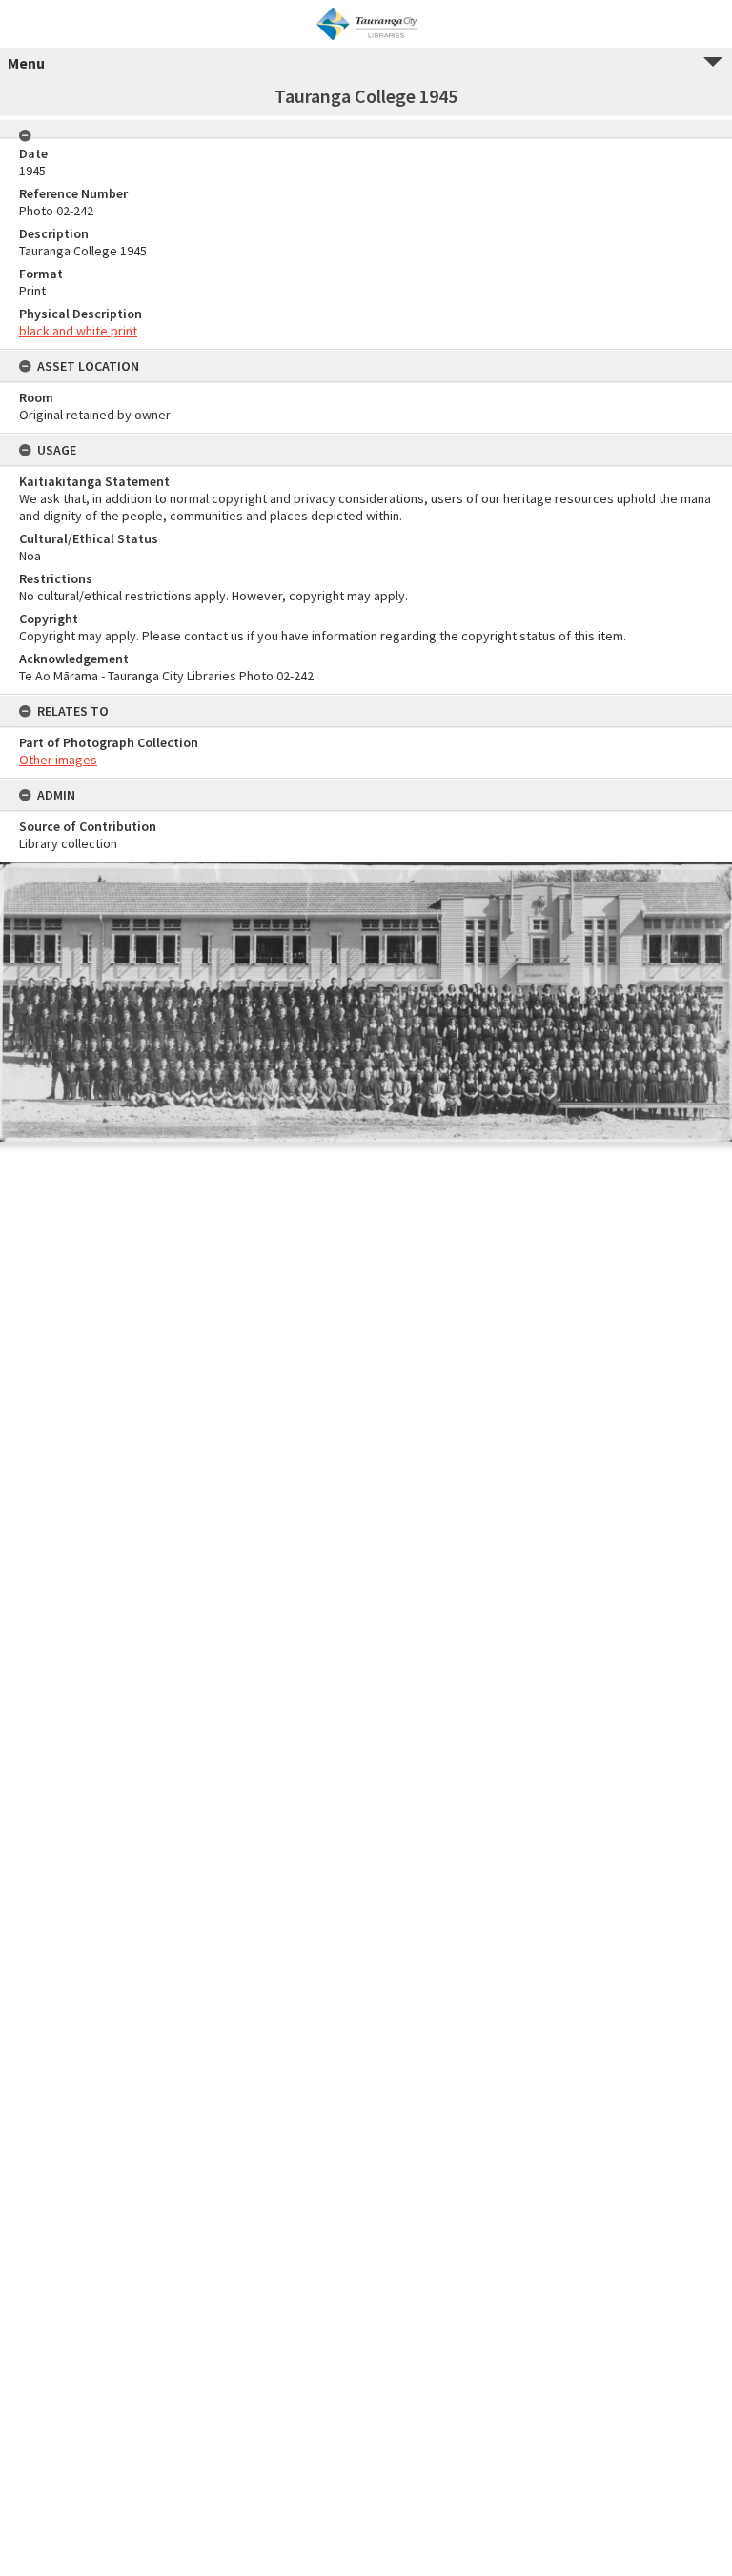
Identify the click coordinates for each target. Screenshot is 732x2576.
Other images (58, 760)
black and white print (78, 331)
